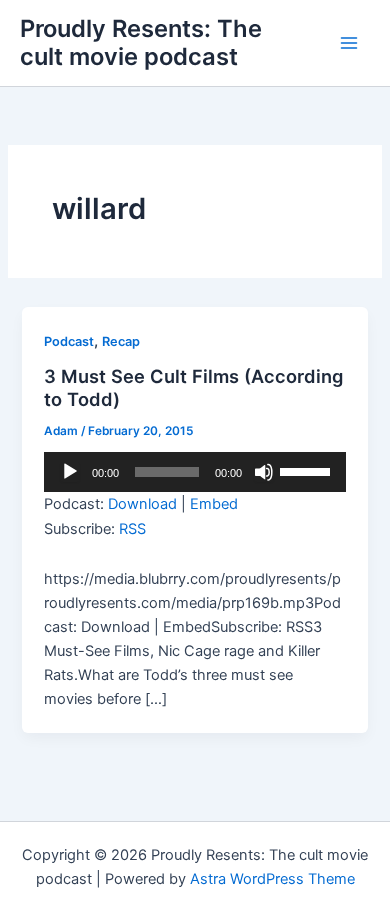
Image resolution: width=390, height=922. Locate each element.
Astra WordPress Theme (272, 879)
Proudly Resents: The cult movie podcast (141, 42)
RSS (132, 529)
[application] (194, 472)
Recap (121, 341)
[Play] (70, 472)
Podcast (69, 341)
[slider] (308, 470)
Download (142, 504)
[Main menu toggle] (349, 43)
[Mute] (264, 472)
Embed (214, 504)
